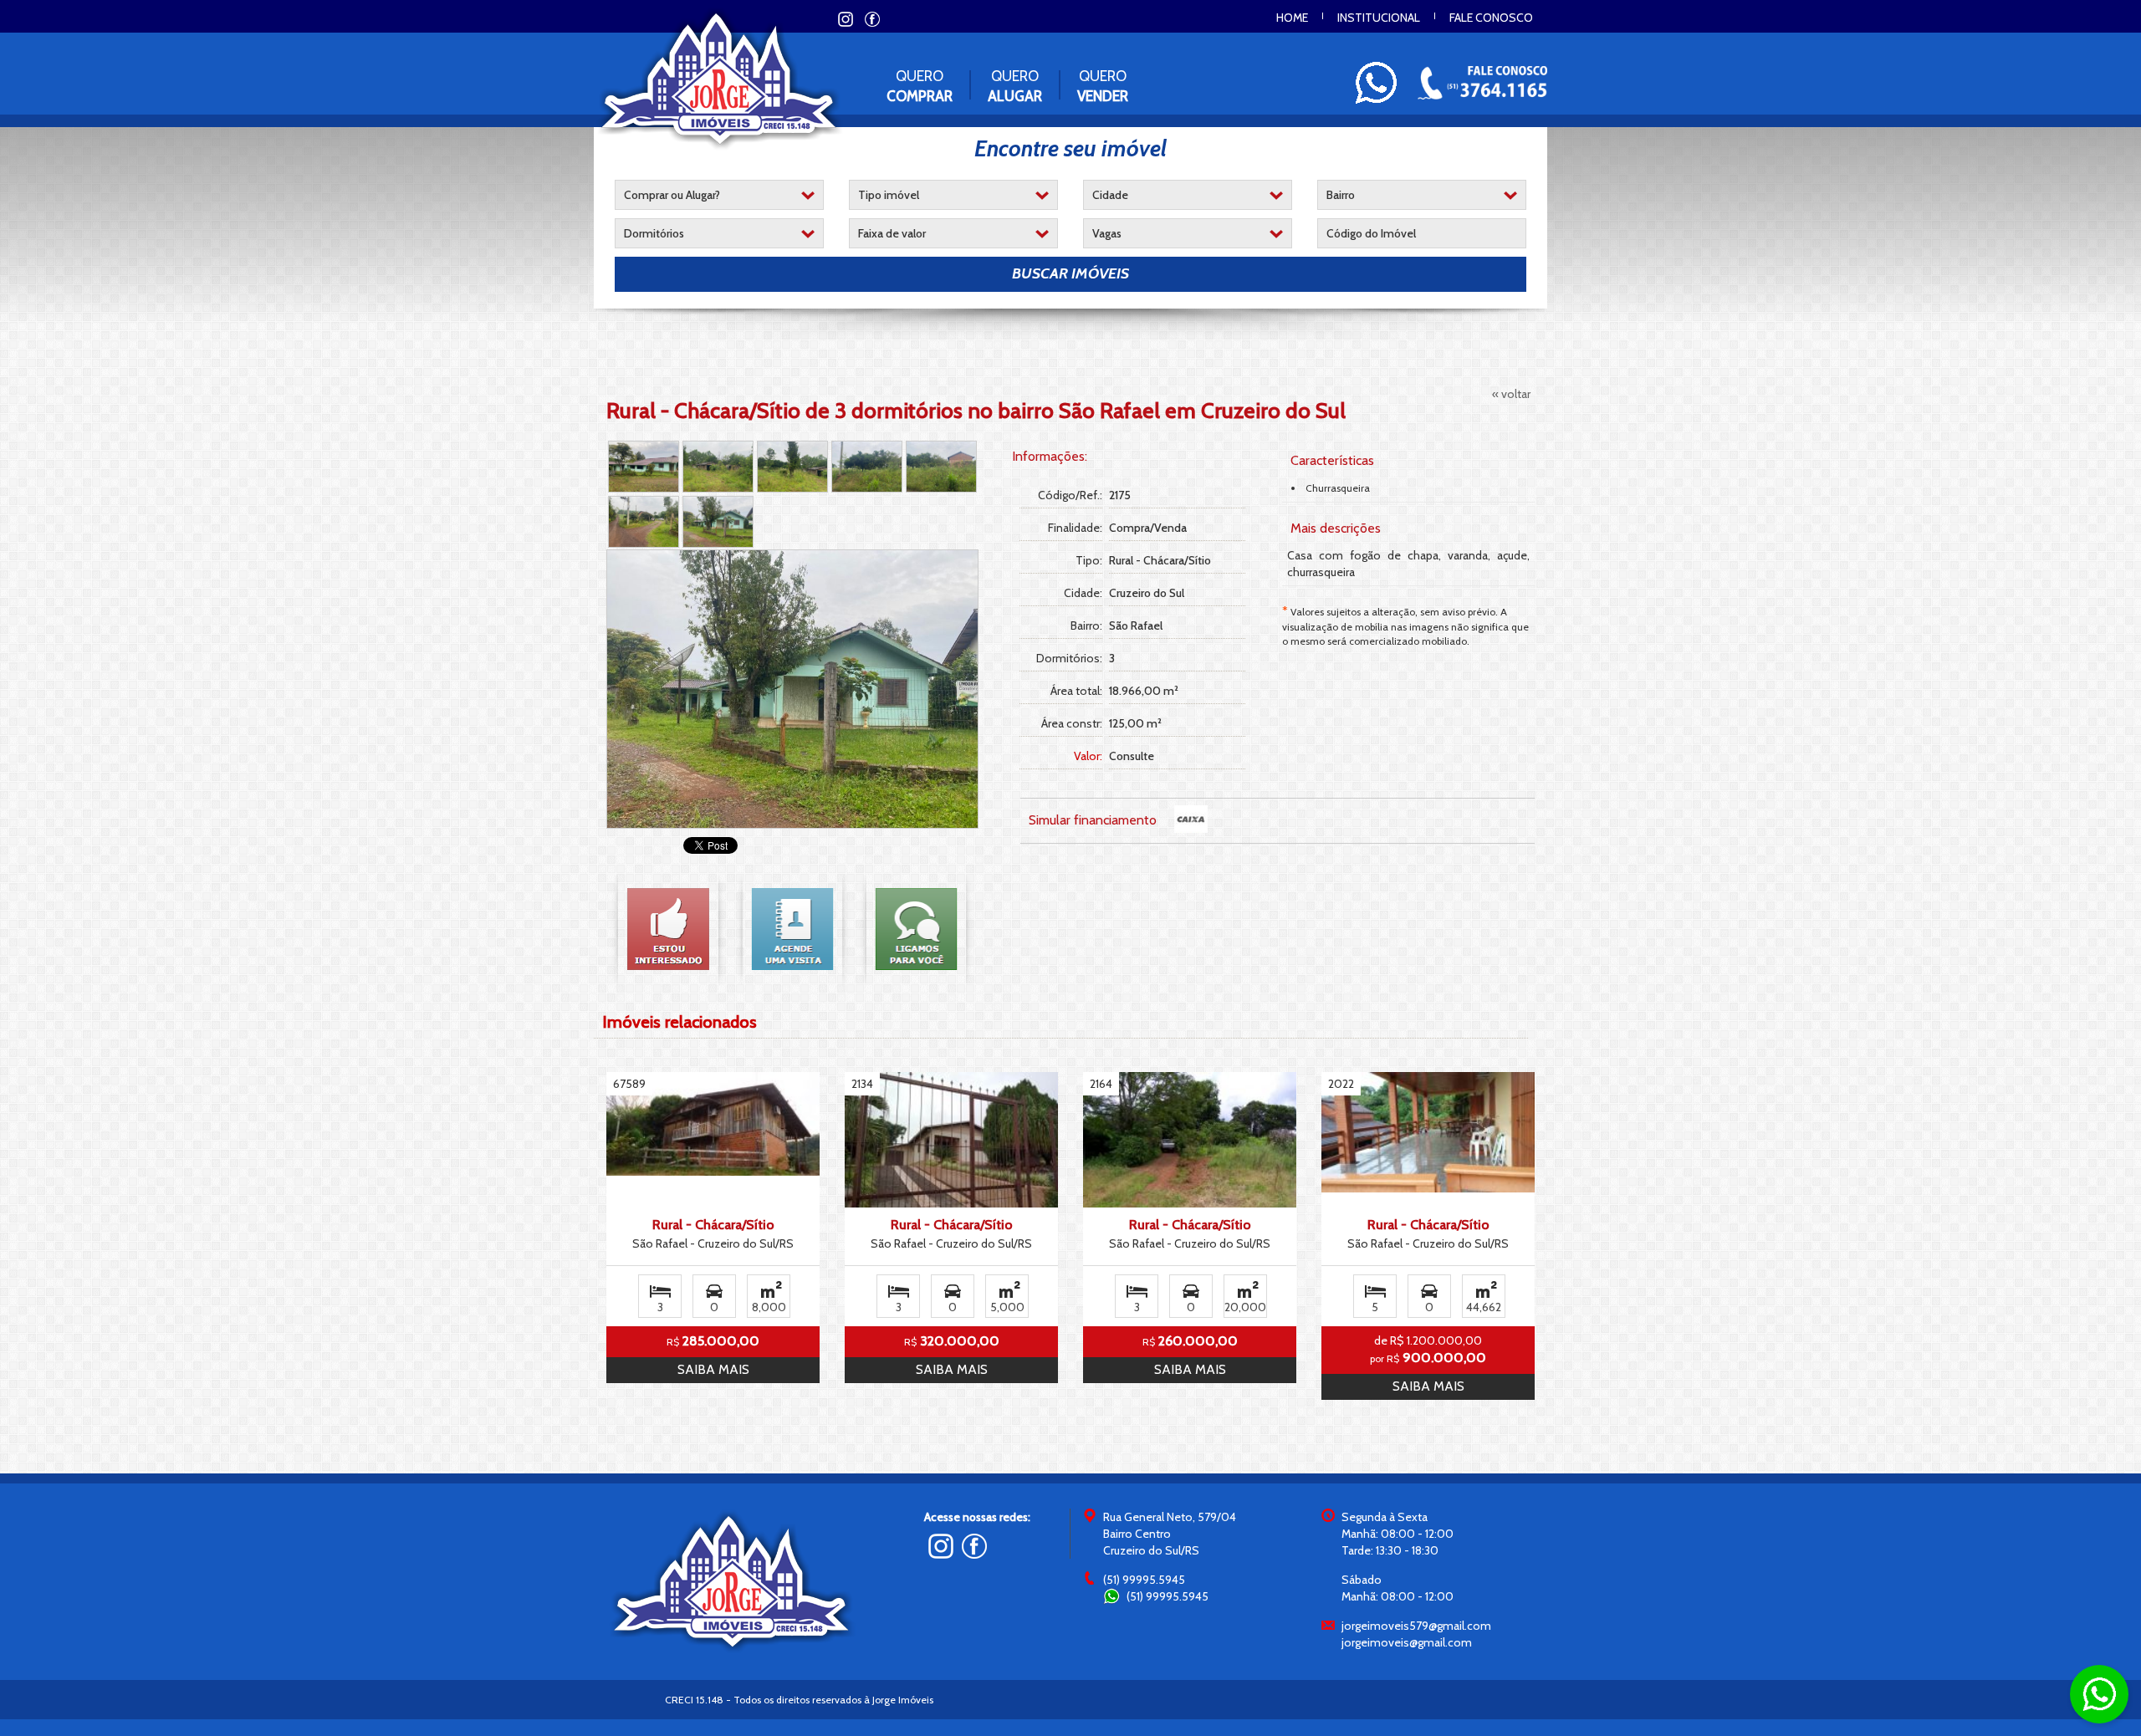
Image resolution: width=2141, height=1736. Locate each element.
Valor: (1088, 756)
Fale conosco (1491, 18)
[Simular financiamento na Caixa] (1191, 819)
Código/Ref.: (1070, 495)
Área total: (1076, 691)
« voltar (1511, 394)
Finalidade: (1075, 528)
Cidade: (1083, 593)
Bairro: (1086, 625)
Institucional (1379, 18)
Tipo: (1088, 560)
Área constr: (1071, 723)
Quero (920, 86)
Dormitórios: (1069, 658)
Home (1292, 18)
